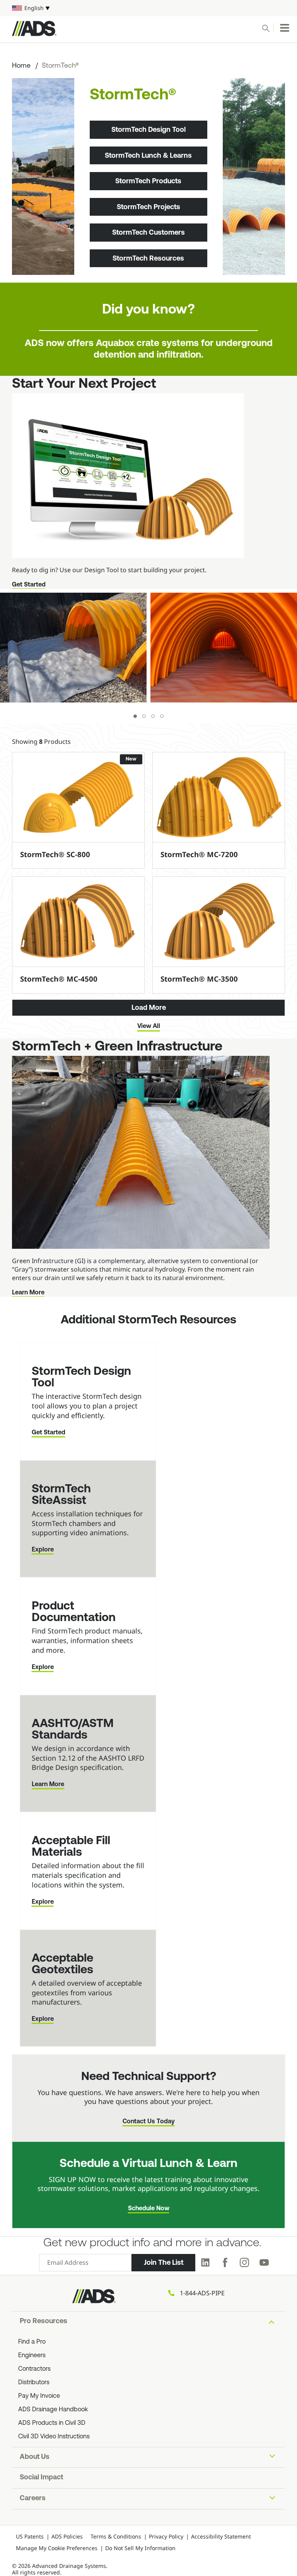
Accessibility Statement (221, 2536)
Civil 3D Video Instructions (54, 2437)
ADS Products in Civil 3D (52, 2423)
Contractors (34, 2369)
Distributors (34, 2383)
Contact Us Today (149, 2122)
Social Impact (41, 2478)
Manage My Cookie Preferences (57, 2548)
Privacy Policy (166, 2536)
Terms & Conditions (116, 2536)
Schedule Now (149, 2209)
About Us (35, 2457)
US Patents (30, 2536)
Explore (43, 1550)
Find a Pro (32, 2342)
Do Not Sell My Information (140, 2548)
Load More (149, 1008)
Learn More (28, 1293)
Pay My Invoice (39, 2396)
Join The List (164, 2262)
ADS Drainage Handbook (53, 2410)
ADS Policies (67, 2536)
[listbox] (148, 8)
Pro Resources (44, 2322)
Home (21, 66)
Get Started (29, 585)
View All (149, 1026)
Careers (33, 2499)
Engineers (32, 2356)
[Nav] (285, 28)
